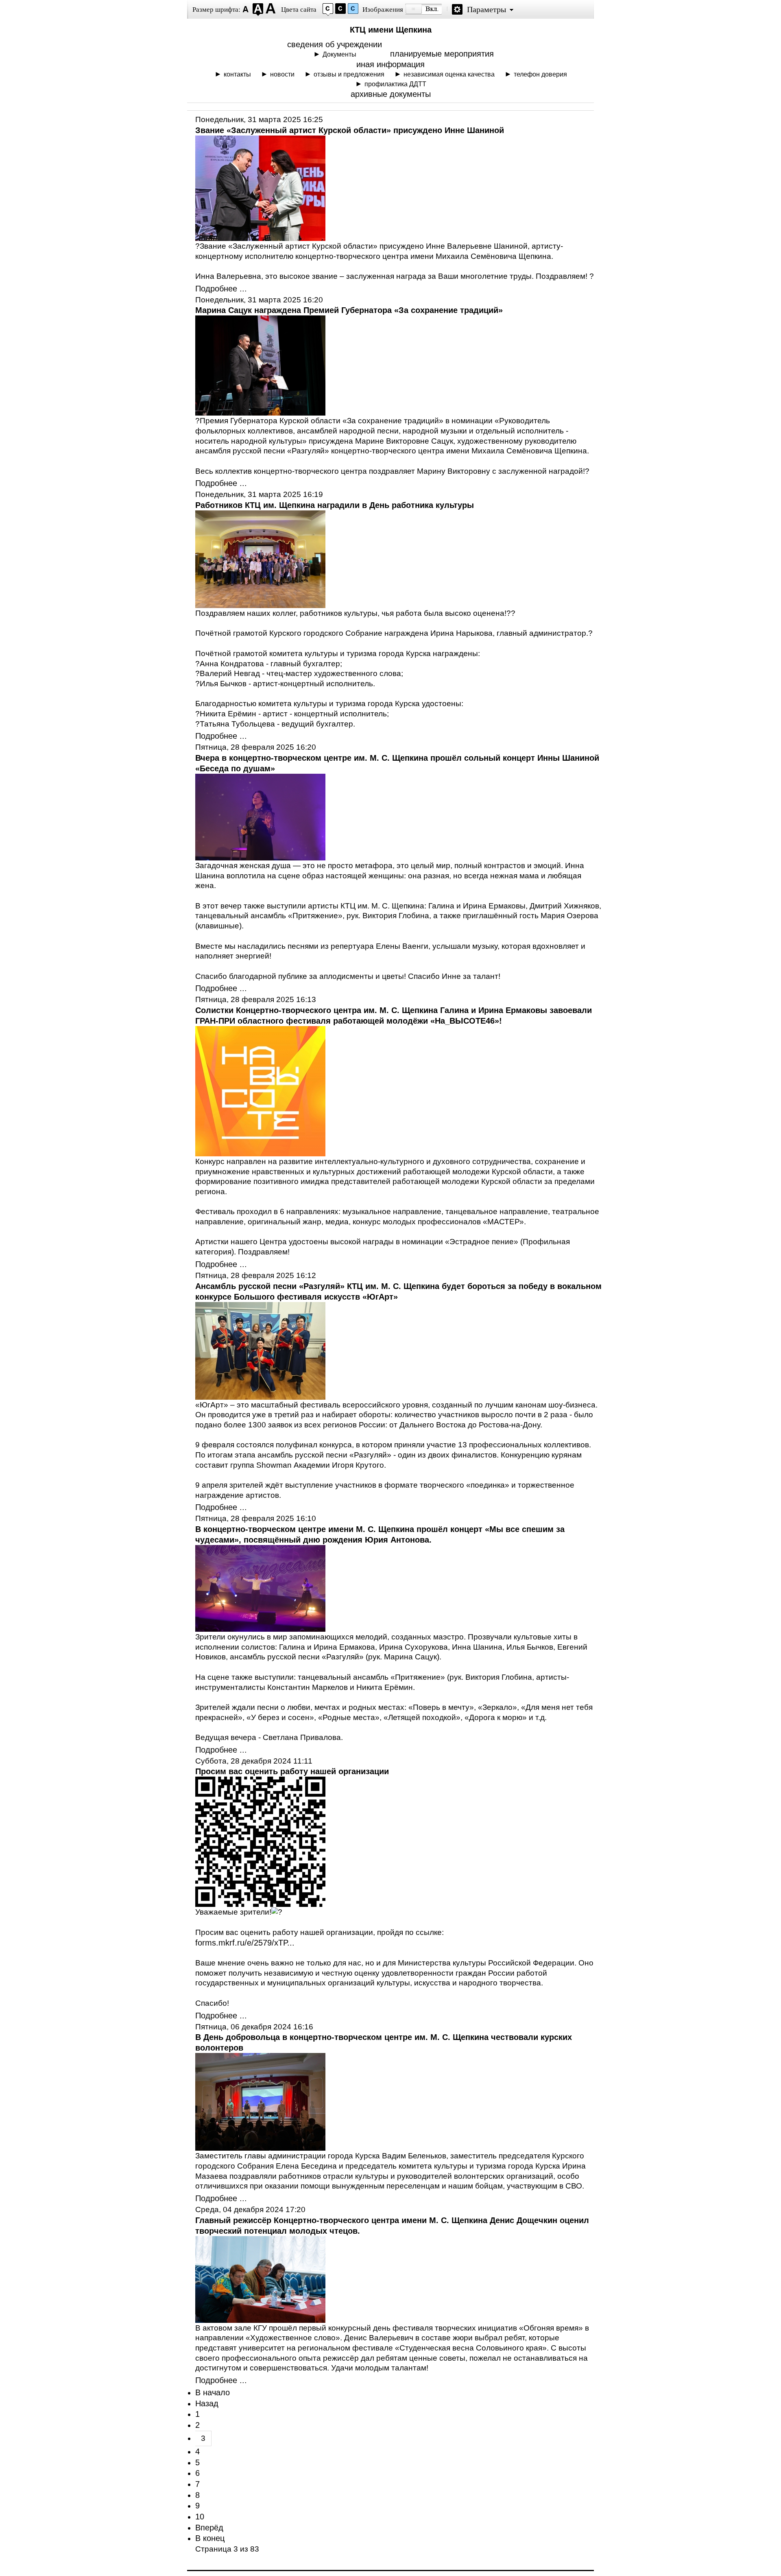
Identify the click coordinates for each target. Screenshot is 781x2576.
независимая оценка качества (449, 74)
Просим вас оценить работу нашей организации (292, 1771)
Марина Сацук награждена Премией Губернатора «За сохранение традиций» (349, 310)
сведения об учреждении (335, 44)
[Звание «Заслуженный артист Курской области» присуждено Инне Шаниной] (260, 238)
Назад (207, 2403)
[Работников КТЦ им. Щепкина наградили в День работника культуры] (260, 605)
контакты (237, 74)
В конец (210, 2538)
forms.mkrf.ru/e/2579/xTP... (245, 1943)
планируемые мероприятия (442, 54)
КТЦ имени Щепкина (391, 30)
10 (200, 2517)
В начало (213, 2392)
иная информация (390, 64)
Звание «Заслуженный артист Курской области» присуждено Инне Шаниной (350, 130)
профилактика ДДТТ (395, 84)
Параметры (486, 9)
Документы (339, 54)
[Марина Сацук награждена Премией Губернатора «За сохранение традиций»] (260, 413)
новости (282, 74)
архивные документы (391, 94)
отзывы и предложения (349, 74)
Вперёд (209, 2528)
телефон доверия (540, 74)
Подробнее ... (221, 289)
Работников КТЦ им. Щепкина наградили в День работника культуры (335, 505)
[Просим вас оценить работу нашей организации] (260, 1904)
